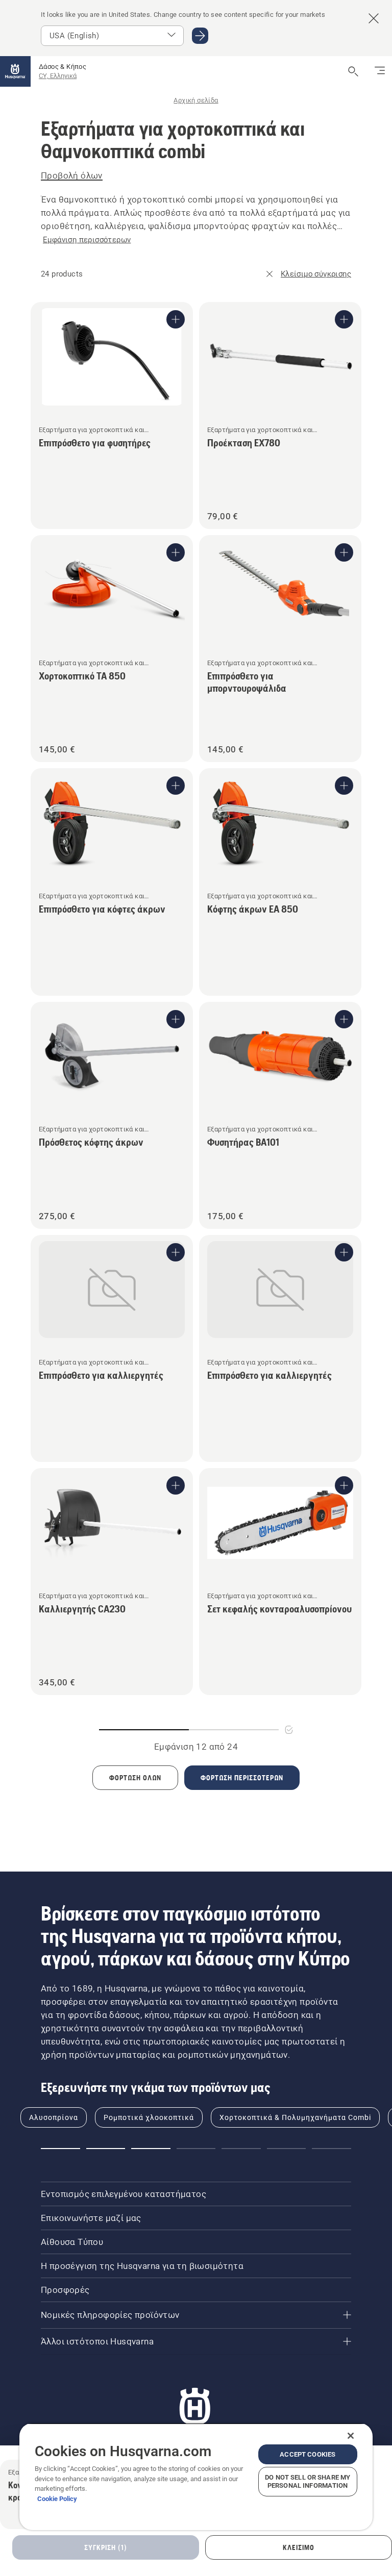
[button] (60, 2149)
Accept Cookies (308, 2454)
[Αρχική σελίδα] (15, 71)
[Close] (351, 2436)
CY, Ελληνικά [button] (58, 76)
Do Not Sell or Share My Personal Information (308, 2481)
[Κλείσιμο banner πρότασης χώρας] (374, 18)
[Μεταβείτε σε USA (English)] (200, 36)
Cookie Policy (57, 2499)
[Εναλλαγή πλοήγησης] (380, 71)
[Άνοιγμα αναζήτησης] (353, 71)
